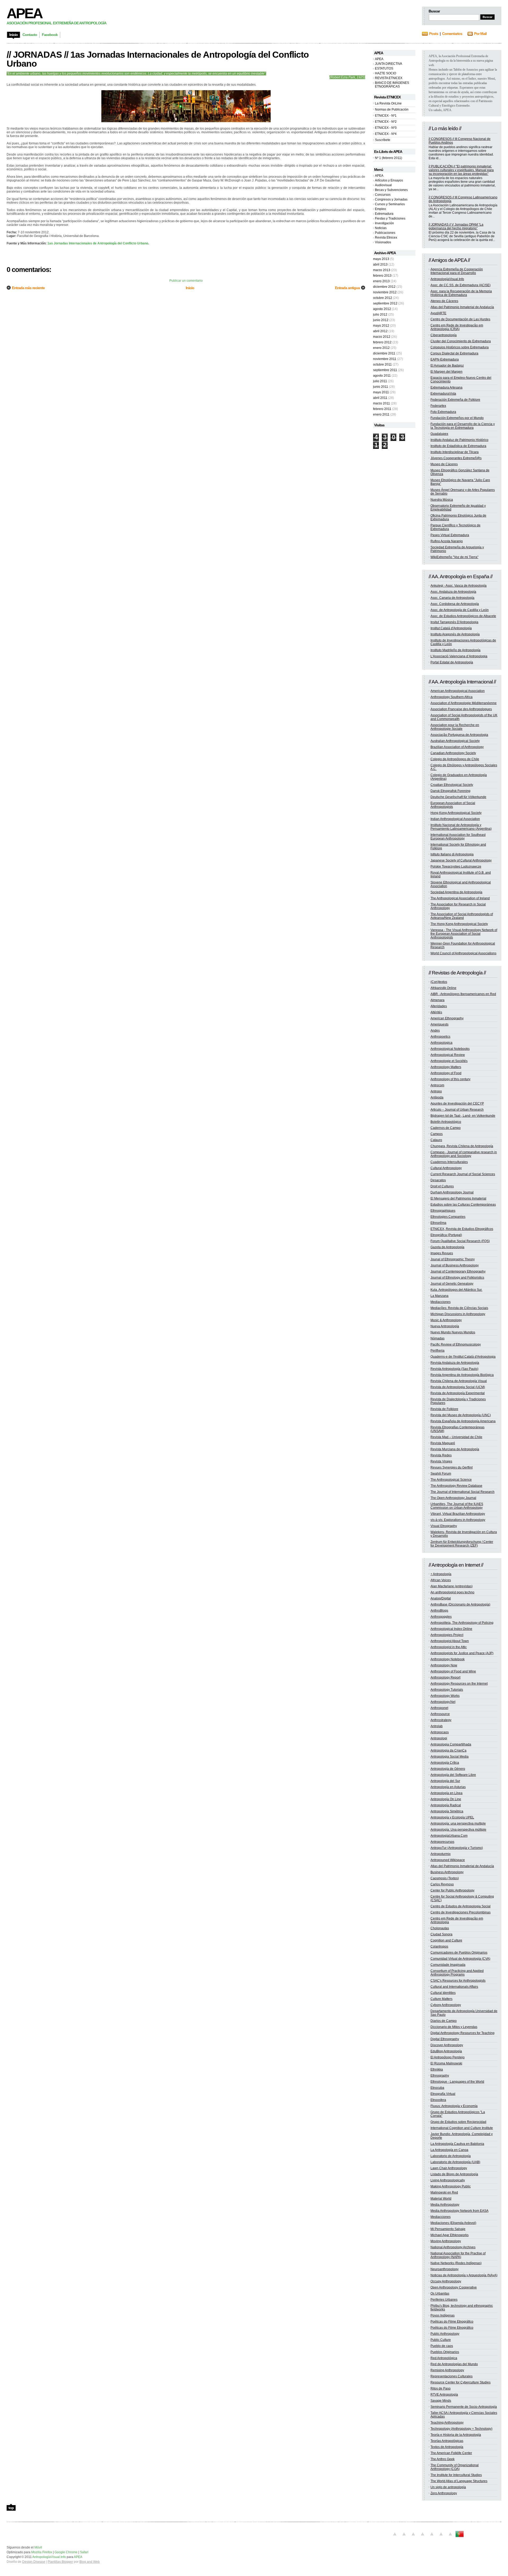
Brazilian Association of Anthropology (457, 747)
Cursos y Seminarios (390, 204)
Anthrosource (440, 1714)
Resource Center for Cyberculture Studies (461, 2382)
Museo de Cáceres (444, 464)
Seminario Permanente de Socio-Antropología (464, 2407)
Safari (84, 2552)
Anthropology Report (445, 1677)
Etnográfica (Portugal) (446, 1235)
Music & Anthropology (446, 1320)
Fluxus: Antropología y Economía (454, 2106)
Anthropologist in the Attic (449, 1647)
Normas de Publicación (392, 110)
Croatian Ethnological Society (452, 785)
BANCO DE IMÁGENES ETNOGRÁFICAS (392, 85)
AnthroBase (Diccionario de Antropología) (460, 1604)
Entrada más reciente (28, 288)
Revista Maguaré (443, 1443)
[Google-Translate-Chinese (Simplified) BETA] (395, 2537)
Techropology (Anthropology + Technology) (461, 2429)
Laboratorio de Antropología (451, 2156)
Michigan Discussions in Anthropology (458, 1314)
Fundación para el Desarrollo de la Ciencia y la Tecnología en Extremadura (463, 426)
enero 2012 (381, 348)
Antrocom (437, 1085)
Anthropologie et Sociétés (449, 1061)
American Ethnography (447, 1018)
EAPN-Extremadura (445, 359)
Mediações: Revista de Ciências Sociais (459, 1308)
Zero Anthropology (444, 2493)
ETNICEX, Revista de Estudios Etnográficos (462, 1229)
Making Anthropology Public (451, 2186)
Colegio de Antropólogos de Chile (455, 759)
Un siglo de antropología (448, 2487)
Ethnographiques (443, 1211)
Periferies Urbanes (444, 2300)
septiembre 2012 (385, 303)
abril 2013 (380, 265)
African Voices (441, 1580)
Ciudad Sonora (441, 1934)
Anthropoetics (440, 1037)
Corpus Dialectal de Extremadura (454, 353)
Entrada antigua (347, 288)
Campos (437, 1134)
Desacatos (438, 1180)
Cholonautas (440, 1928)
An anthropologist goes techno (452, 1592)
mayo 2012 (381, 326)
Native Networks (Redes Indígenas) (456, 2263)
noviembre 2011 (385, 359)
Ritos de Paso (441, 2388)
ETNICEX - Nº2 (386, 122)
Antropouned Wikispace (448, 1860)
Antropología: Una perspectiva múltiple (458, 1830)
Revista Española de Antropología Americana (463, 1421)
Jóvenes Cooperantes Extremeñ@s (456, 458)
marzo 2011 (382, 403)
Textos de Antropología (447, 2447)
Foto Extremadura (443, 412)
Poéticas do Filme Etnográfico (452, 2322)
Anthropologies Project (447, 1635)
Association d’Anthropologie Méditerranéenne (464, 703)
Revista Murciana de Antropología (455, 1449)
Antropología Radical (446, 1805)
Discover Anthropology (447, 2045)
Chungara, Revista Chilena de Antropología (462, 1146)
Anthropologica (441, 1043)
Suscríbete (383, 140)
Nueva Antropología (445, 1326)
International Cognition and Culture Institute (462, 2128)
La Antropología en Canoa (449, 2150)
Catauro (436, 1140)
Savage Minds (441, 2401)
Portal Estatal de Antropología (452, 662)
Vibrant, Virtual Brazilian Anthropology (458, 1514)
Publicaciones (385, 233)
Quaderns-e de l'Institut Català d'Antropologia (463, 1357)
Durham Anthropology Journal (452, 1192)
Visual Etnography (444, 1526)
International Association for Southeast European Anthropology (458, 837)
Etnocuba (437, 2088)
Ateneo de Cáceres (444, 301)
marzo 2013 (382, 270)
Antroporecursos (442, 1842)
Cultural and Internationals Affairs (454, 1987)
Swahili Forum (441, 1474)
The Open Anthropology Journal (453, 1498)
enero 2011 (381, 414)
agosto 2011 (382, 376)
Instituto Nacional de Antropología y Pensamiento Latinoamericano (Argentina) (461, 827)
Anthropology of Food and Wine (453, 1671)
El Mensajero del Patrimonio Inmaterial (458, 1198)
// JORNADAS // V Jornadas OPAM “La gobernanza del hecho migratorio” (456, 226)
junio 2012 (381, 320)
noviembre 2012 (385, 292)
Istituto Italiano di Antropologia (452, 854)
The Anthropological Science (451, 1480)
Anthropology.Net (443, 1702)
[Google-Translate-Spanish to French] (404, 2537)
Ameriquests (439, 1024)
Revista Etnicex (386, 238)
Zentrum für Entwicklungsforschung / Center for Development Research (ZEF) (462, 1544)
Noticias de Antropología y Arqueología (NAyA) (464, 2275)
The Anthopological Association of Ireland (460, 898)
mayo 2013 (381, 259)
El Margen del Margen (446, 372)
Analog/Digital (441, 1598)
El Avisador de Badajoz (447, 366)
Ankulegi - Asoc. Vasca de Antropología (459, 586)
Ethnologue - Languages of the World (457, 2082)
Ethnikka (437, 2069)
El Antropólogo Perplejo (448, 2057)
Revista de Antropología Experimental (458, 1393)
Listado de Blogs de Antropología (454, 2174)
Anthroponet (439, 1708)
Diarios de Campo (444, 2021)
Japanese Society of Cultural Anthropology (461, 860)
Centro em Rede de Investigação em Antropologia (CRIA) (457, 327)
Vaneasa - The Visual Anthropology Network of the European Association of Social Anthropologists (464, 934)
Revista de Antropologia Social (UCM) (458, 1387)
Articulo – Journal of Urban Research (457, 1110)
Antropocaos (440, 1732)
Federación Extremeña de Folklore (455, 400)
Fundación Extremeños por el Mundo (457, 418)
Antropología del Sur (445, 1781)
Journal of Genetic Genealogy (452, 1284)
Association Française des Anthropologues (461, 709)
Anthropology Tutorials (447, 1690)
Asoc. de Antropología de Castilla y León (460, 610)
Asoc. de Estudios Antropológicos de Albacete (463, 616)
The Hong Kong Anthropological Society (459, 924)
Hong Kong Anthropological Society (456, 813)
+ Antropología (441, 1574)
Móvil (38, 2547)
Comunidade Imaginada (448, 1965)
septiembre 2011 (385, 370)
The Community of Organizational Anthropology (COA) (455, 2467)
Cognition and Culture (446, 1940)
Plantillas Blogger (60, 2562)
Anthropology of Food (446, 1073)
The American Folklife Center (451, 2453)
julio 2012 (380, 314)
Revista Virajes (441, 1461)
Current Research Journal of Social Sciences (463, 1174)
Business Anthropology (447, 1872)
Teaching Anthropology (447, 2423)
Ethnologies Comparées (448, 1217)
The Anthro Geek (443, 2459)
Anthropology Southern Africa (452, 697)
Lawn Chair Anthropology (449, 2168)
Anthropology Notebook (448, 1659)
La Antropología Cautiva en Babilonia (457, 2144)
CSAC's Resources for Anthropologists (458, 1981)
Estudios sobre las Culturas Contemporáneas (463, 1205)
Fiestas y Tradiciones (390, 218)
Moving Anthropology (446, 2241)
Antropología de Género (448, 1769)
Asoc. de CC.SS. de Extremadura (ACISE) (461, 285)
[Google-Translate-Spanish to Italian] (423, 2537)
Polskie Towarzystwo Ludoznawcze (456, 867)
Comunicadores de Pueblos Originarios (459, 1953)
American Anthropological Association (458, 691)
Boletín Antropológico (446, 1122)
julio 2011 (380, 381)
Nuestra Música (442, 500)
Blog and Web (90, 2562)
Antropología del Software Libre (453, 1775)
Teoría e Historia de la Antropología (456, 2435)
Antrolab (437, 1726)
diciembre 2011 (384, 353)
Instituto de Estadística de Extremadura (458, 446)
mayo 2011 (381, 392)
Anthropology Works (445, 1696)
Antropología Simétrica (447, 1811)
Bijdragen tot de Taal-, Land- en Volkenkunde (463, 1116)
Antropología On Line (446, 1799)
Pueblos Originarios (445, 2352)
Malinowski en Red (444, 2192)
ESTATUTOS (384, 69)
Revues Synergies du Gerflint (452, 1467)
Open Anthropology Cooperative (454, 2287)
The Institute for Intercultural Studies (456, 2475)
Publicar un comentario (186, 281)
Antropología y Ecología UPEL (452, 1817)
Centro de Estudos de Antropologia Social (461, 1906)
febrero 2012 (382, 342)
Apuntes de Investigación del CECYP (457, 1104)
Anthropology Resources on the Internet (459, 1684)
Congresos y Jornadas (391, 199)
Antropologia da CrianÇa (448, 1750)
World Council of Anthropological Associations (463, 953)
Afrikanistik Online (443, 988)
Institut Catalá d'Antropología (451, 628)
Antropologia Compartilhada (451, 1744)
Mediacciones (441, 1302)
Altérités (436, 1012)
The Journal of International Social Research (462, 1492)
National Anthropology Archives (453, 2247)
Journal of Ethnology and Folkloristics (457, 1278)
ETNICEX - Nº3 (386, 128)
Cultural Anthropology (446, 1168)
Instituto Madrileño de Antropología (455, 650)
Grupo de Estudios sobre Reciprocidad (458, 2122)
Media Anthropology (445, 2205)
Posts (434, 34)
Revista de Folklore (444, 1409)
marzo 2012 (382, 337)
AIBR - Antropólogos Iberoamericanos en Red (463, 994)
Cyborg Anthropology (446, 2005)
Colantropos (439, 1946)
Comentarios (452, 34)
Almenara (437, 1000)
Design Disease (34, 2562)
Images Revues (442, 1253)
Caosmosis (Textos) (445, 1878)
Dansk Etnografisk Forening (450, 791)
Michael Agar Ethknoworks (450, 2235)
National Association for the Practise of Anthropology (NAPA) (458, 2255)
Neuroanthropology (444, 2269)
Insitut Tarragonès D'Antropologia (454, 622)
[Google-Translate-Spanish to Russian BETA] (450, 2537)
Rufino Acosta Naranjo (447, 541)
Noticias (381, 228)
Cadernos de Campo (446, 1128)
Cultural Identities (443, 1993)
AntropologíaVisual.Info (447, 279)
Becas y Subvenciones (391, 190)
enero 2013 (381, 281)
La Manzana (439, 1296)
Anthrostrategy (441, 1720)
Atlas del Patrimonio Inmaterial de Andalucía (462, 307)
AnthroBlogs (439, 1611)
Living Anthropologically (448, 2180)
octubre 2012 (383, 298)
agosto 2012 (382, 309)
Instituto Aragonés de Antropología (455, 634)
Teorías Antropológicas (447, 2441)
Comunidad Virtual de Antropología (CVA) (460, 1959)
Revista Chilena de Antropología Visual (459, 1381)
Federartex (438, 406)
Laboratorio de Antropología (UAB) (455, 2162)
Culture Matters (441, 1999)
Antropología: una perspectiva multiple (458, 1823)
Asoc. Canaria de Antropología (452, 598)
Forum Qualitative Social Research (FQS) (460, 1241)
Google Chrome (66, 2552)
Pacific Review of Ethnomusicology (456, 1344)
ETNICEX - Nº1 (386, 116)
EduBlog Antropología (446, 2051)
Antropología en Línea (446, 1793)
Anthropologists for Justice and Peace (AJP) (462, 1653)
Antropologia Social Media (450, 1757)
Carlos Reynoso (442, 1884)
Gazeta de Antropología (447, 1247)
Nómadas (437, 1338)
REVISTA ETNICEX (389, 78)
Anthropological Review (448, 1055)
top (11, 2508)
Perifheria (437, 1351)
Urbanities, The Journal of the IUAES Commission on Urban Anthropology (457, 1506)
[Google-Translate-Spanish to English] (441, 2537)
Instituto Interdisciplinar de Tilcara (455, 452)
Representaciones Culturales (452, 2376)
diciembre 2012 (384, 287)
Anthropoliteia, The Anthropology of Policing (462, 1623)
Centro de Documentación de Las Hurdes (460, 319)
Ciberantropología (444, 335)
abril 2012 (380, 331)
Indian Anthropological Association (455, 819)
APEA (24, 13)
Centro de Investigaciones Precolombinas (461, 1912)
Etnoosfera (438, 2100)
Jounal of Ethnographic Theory (453, 1259)
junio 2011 (381, 387)
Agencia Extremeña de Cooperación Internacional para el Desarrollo (457, 271)
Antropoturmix (441, 1854)
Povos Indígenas (443, 2315)
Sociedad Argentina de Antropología (456, 892)
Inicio (190, 288)
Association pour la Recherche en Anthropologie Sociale (455, 727)
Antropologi (439, 1738)
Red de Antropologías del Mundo (454, 2364)
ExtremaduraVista (443, 394)
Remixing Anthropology (447, 2370)
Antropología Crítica (445, 1763)
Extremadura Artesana (446, 387)
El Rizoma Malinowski (446, 2063)
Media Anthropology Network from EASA (459, 2211)
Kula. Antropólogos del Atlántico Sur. (456, 1290)
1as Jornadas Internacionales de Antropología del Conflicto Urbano (98, 243)
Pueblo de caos (442, 2346)
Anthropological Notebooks (450, 1049)
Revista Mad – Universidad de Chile (456, 1437)
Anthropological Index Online (451, 1629)
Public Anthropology (445, 2334)
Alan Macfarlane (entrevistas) (452, 1586)
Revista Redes (441, 1455)
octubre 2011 (382, 364)
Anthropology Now (444, 1665)
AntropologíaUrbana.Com (449, 1836)
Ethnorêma (438, 1223)
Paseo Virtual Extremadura (450, 535)
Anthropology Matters (446, 1067)
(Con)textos (439, 982)
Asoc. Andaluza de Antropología (453, 592)
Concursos (383, 195)
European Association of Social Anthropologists (453, 805)
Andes (435, 1031)
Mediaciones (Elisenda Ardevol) (453, 2223)
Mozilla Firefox (42, 2552)
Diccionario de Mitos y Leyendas (454, 2027)
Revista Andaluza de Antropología (455, 1363)
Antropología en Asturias (448, 1787)
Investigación (384, 223)
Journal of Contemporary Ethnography (458, 1271)
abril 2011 (380, 398)
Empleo (380, 209)
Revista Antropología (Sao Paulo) (454, 1369)
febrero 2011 (382, 409)
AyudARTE (438, 313)
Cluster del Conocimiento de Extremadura (461, 341)
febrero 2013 (382, 276)
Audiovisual (383, 185)
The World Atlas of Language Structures (459, 2481)
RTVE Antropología (444, 2395)
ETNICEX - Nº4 (386, 134)
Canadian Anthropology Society (453, 753)
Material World (441, 2199)
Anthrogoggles (441, 1617)
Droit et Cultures (442, 1186)
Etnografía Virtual (443, 2094)
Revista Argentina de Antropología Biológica (462, 1375)
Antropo (436, 1091)
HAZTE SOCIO (385, 73)
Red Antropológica (444, 2358)
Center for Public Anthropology (452, 1890)
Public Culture (441, 2340)
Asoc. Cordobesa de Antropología (455, 604)
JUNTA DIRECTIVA (389, 64)
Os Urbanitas (440, 2294)
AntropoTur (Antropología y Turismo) (457, 1848)
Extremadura (384, 214)
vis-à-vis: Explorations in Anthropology (458, 1520)
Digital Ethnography (445, 2039)
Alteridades (439, 1006)
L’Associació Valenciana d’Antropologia (459, 656)
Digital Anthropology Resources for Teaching (462, 2033)
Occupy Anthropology (446, 2281)
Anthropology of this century (450, 1079)
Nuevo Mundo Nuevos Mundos (453, 1332)
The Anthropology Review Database (456, 1486)
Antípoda (437, 1097)
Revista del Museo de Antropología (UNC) (461, 1415)
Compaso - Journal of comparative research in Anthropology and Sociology (464, 1154)
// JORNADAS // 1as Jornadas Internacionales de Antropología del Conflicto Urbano (158, 59)
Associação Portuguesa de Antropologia (459, 735)
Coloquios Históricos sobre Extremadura (460, 347)
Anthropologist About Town (450, 1641)
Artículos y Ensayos (389, 180)
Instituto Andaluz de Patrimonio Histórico (459, 440)
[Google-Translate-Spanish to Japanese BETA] (432, 2537)
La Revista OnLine (388, 103)
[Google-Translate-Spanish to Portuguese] (460, 2537)
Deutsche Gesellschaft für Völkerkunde (458, 797)
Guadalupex (439, 434)
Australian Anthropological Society (455, 741)
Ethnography (440, 2076)
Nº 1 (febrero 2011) (389, 158)
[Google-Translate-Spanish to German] (413, 2537)
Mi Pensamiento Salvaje (448, 2229)
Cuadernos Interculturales (449, 1162)
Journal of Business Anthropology (455, 1265)
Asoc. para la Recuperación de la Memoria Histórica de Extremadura (461, 293)
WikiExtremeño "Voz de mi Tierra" (454, 557)
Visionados (383, 242)
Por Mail (480, 34)
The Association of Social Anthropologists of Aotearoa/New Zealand (462, 916)
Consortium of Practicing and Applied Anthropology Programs (457, 1973)
